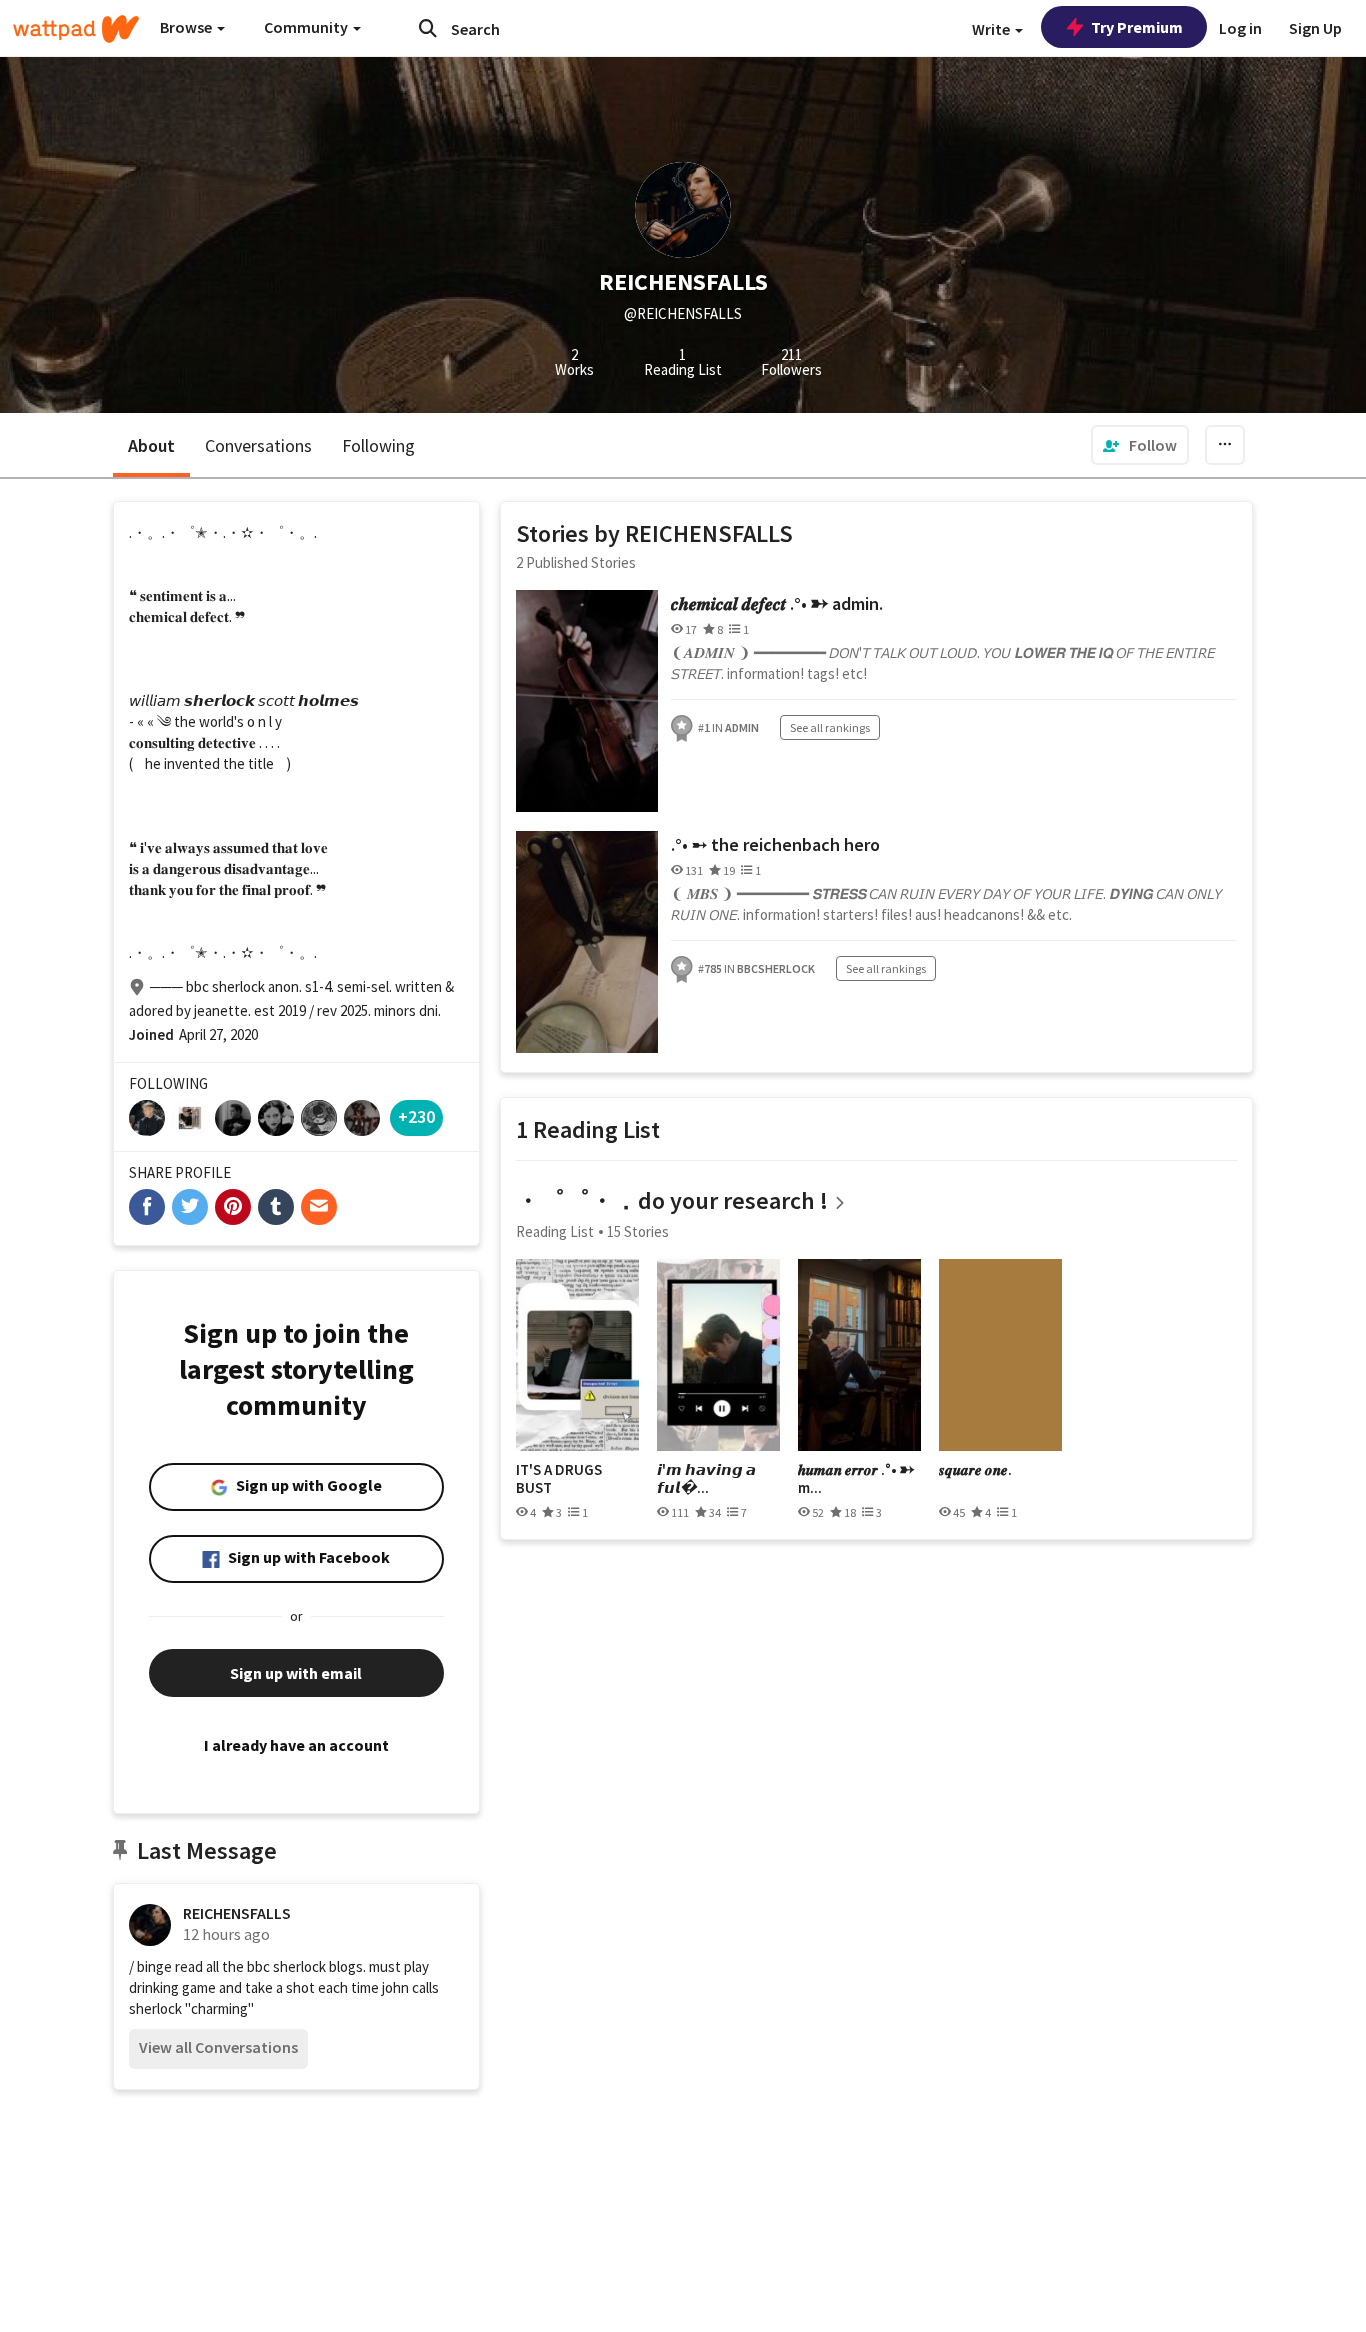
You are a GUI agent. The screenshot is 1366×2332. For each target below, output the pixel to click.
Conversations (258, 445)
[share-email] (319, 1207)
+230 (416, 1116)
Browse (187, 27)
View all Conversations (218, 2047)
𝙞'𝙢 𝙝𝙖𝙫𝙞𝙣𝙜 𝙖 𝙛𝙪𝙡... (706, 1478)
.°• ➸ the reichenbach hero (775, 844)
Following (378, 445)
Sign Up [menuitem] (1315, 28)
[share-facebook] (147, 1207)
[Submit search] (428, 28)
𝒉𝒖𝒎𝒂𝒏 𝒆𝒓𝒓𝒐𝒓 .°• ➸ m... (856, 1478)
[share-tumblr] (276, 1207)
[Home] (76, 29)
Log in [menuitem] (1240, 28)
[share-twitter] (190, 1207)
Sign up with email (296, 1673)
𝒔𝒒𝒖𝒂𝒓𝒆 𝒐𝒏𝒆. (975, 1470)
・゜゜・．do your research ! (672, 1200)
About (151, 445)
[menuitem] (1140, 445)
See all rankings (830, 727)
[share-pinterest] (233, 1207)
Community (307, 27)
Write (992, 29)
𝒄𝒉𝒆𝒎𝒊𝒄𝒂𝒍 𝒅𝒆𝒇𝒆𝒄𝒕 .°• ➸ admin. (777, 603)
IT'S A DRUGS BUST (559, 1478)
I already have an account (296, 1745)
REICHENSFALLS (237, 1913)
